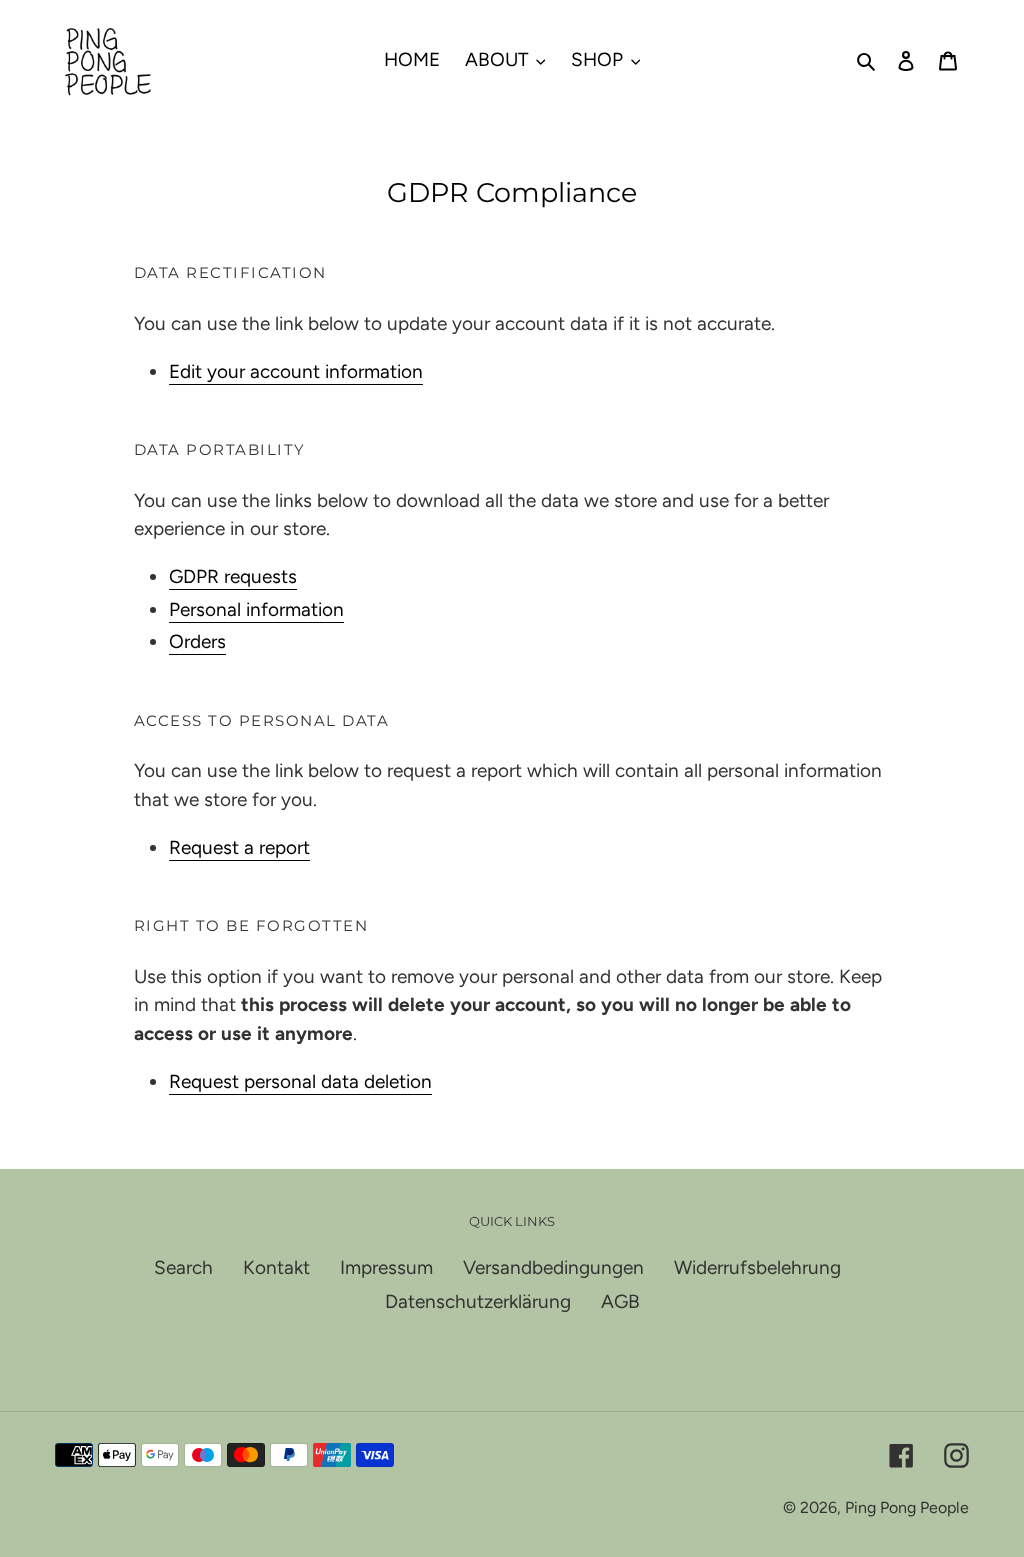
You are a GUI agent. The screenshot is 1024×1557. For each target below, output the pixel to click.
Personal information (256, 609)
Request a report (239, 847)
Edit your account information (296, 371)
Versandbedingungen (553, 1267)
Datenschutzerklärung (478, 1301)
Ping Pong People (907, 1507)
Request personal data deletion (300, 1081)
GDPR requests (233, 576)
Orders (197, 641)
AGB (620, 1301)
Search (183, 1267)
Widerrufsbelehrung (757, 1267)
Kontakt (276, 1267)
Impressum (386, 1267)
